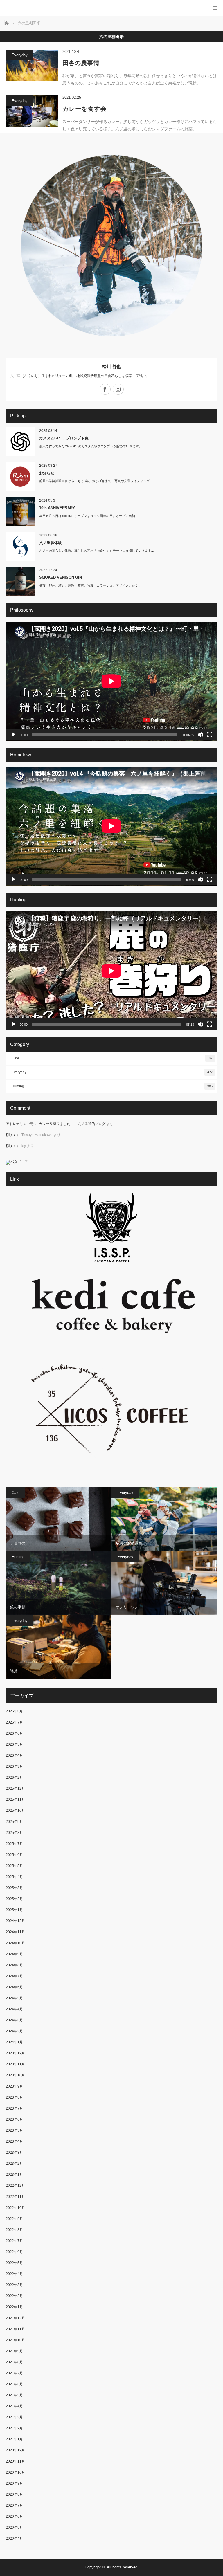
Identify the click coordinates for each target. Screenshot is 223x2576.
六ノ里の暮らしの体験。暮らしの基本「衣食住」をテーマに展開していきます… (97, 551)
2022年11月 (15, 2197)
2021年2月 (14, 2428)
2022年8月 (14, 2230)
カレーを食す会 (84, 109)
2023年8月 (14, 2097)
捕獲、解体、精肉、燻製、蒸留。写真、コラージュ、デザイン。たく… (90, 585)
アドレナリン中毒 (20, 1124)
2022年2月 (14, 2296)
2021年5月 (14, 2395)
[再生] (13, 735)
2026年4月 (14, 1755)
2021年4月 (14, 2406)
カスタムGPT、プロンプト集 (64, 438)
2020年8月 (14, 2494)
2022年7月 (14, 2241)
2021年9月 (14, 2351)
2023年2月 (14, 2164)
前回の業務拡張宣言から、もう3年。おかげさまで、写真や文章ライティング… (96, 481)
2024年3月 (14, 2020)
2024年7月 (14, 1976)
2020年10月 (15, 2472)
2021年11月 (15, 2329)
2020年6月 (14, 2516)
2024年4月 (14, 2009)
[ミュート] (200, 735)
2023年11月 (15, 2064)
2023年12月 (15, 2053)
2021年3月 (14, 2417)
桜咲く (11, 1135)
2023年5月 (14, 2130)
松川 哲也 (111, 366)
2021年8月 (14, 2362)
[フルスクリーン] (210, 735)
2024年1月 (14, 2042)
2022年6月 (14, 2252)
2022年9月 (14, 2219)
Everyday (20, 55)
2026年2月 (14, 1778)
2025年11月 (15, 1800)
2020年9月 (14, 2483)
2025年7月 (14, 1844)
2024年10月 (15, 1943)
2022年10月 (15, 2208)
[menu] (215, 8)
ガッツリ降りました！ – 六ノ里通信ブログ (72, 1124)
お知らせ (47, 473)
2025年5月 (14, 1866)
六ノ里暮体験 (51, 543)
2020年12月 (15, 2450)
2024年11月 (15, 1932)
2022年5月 (14, 2263)
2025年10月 (15, 1811)
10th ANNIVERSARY (57, 508)
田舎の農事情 (84, 63)
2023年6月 (14, 2119)
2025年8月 (14, 1833)
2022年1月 (14, 2307)
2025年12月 (15, 1789)
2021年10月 (15, 2340)
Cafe (112, 1058)
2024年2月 (14, 2031)
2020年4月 (14, 2539)
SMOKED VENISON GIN (61, 577)
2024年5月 (14, 1998)
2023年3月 (14, 2153)
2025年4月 (14, 1877)
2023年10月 (15, 2075)
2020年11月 (15, 2461)
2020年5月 (14, 2528)
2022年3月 (14, 2285)
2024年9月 (14, 1954)
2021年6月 (14, 2384)
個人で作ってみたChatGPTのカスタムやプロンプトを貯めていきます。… (92, 446)
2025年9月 (14, 1822)
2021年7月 (14, 2373)
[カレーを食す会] (32, 111)
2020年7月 (14, 2505)
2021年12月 (15, 2318)
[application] (111, 681)
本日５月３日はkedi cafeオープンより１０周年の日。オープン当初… (89, 516)
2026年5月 (14, 1744)
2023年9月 (14, 2086)
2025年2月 (14, 1899)
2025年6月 (14, 1855)
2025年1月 (14, 1910)
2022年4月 (14, 2274)
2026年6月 (14, 1733)
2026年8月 (14, 1711)
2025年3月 (14, 1888)
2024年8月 (14, 1965)
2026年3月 (14, 1766)
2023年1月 (14, 2175)
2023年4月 (14, 2141)
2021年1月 (14, 2439)
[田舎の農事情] (32, 65)
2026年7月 (14, 1722)
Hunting (112, 1086)
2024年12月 (15, 1921)
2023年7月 (14, 2108)
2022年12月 (15, 2186)
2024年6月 (14, 1987)
